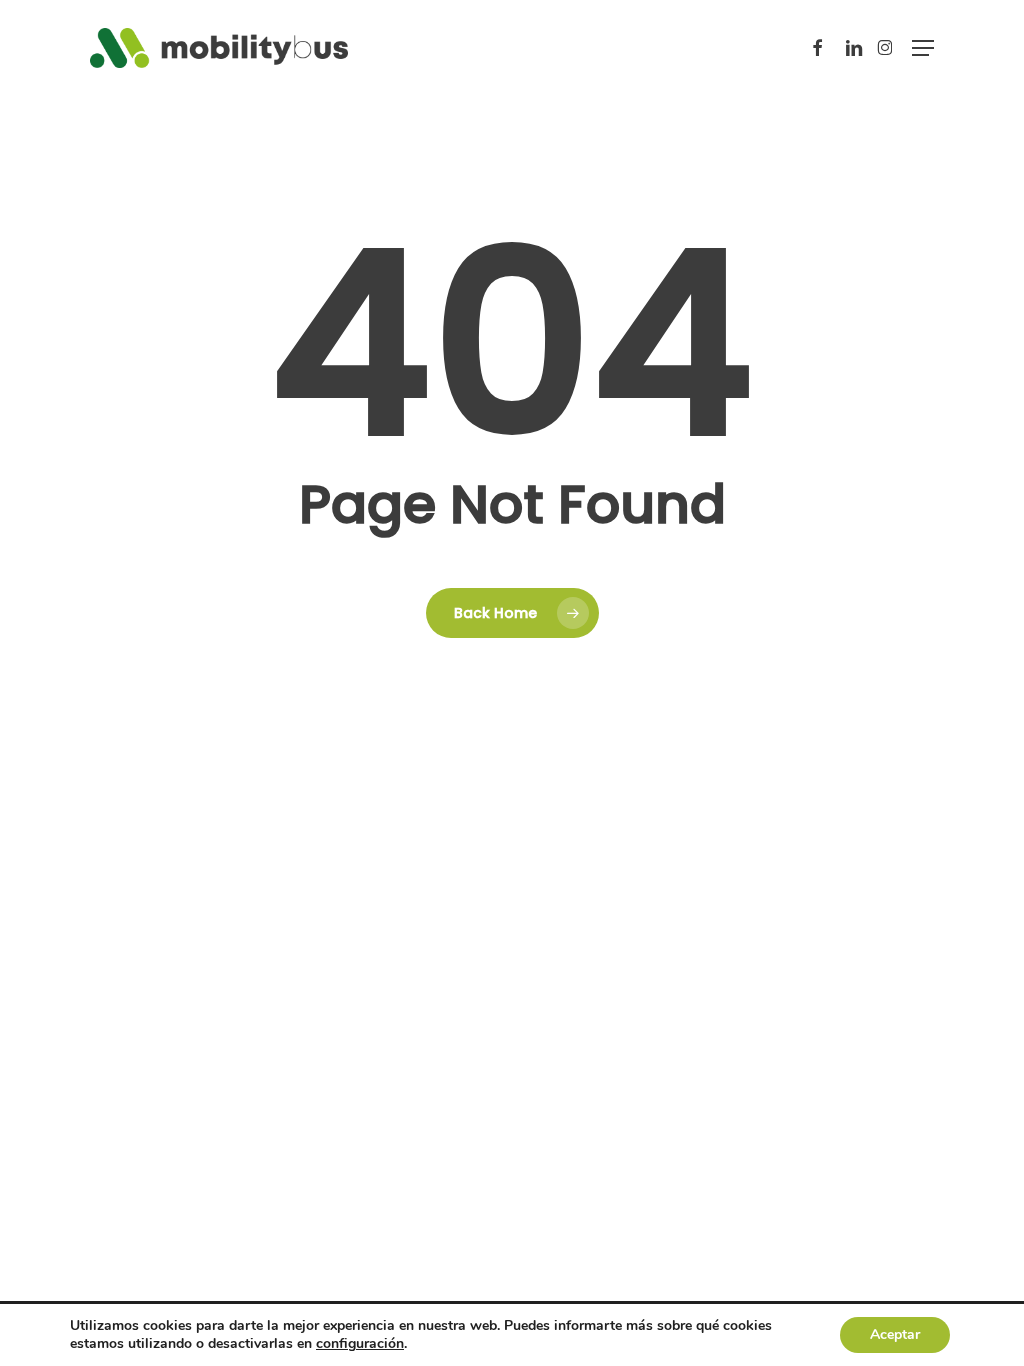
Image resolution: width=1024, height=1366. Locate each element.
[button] (923, 48)
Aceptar (895, 1334)
